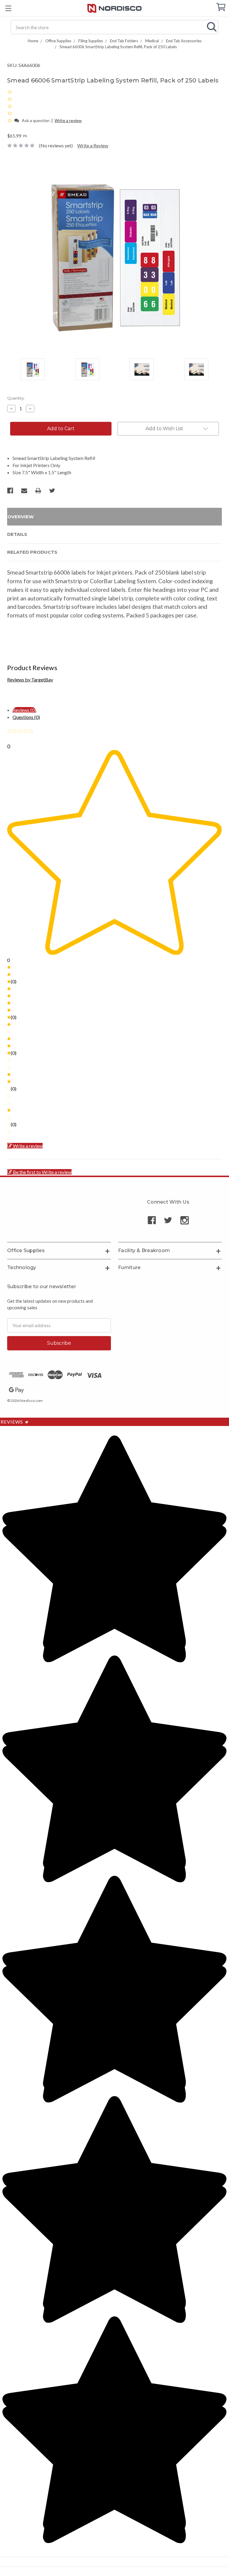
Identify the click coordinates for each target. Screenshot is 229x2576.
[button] (10, 120)
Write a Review (93, 145)
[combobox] (114, 27)
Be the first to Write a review (42, 1172)
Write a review (68, 120)
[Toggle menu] (8, 8)
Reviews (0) (24, 710)
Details (17, 534)
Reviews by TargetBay (30, 680)
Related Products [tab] (32, 552)
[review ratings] (10, 106)
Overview (21, 517)
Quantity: (16, 398)
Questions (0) (26, 717)
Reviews (15, 1422)
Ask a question (36, 120)
